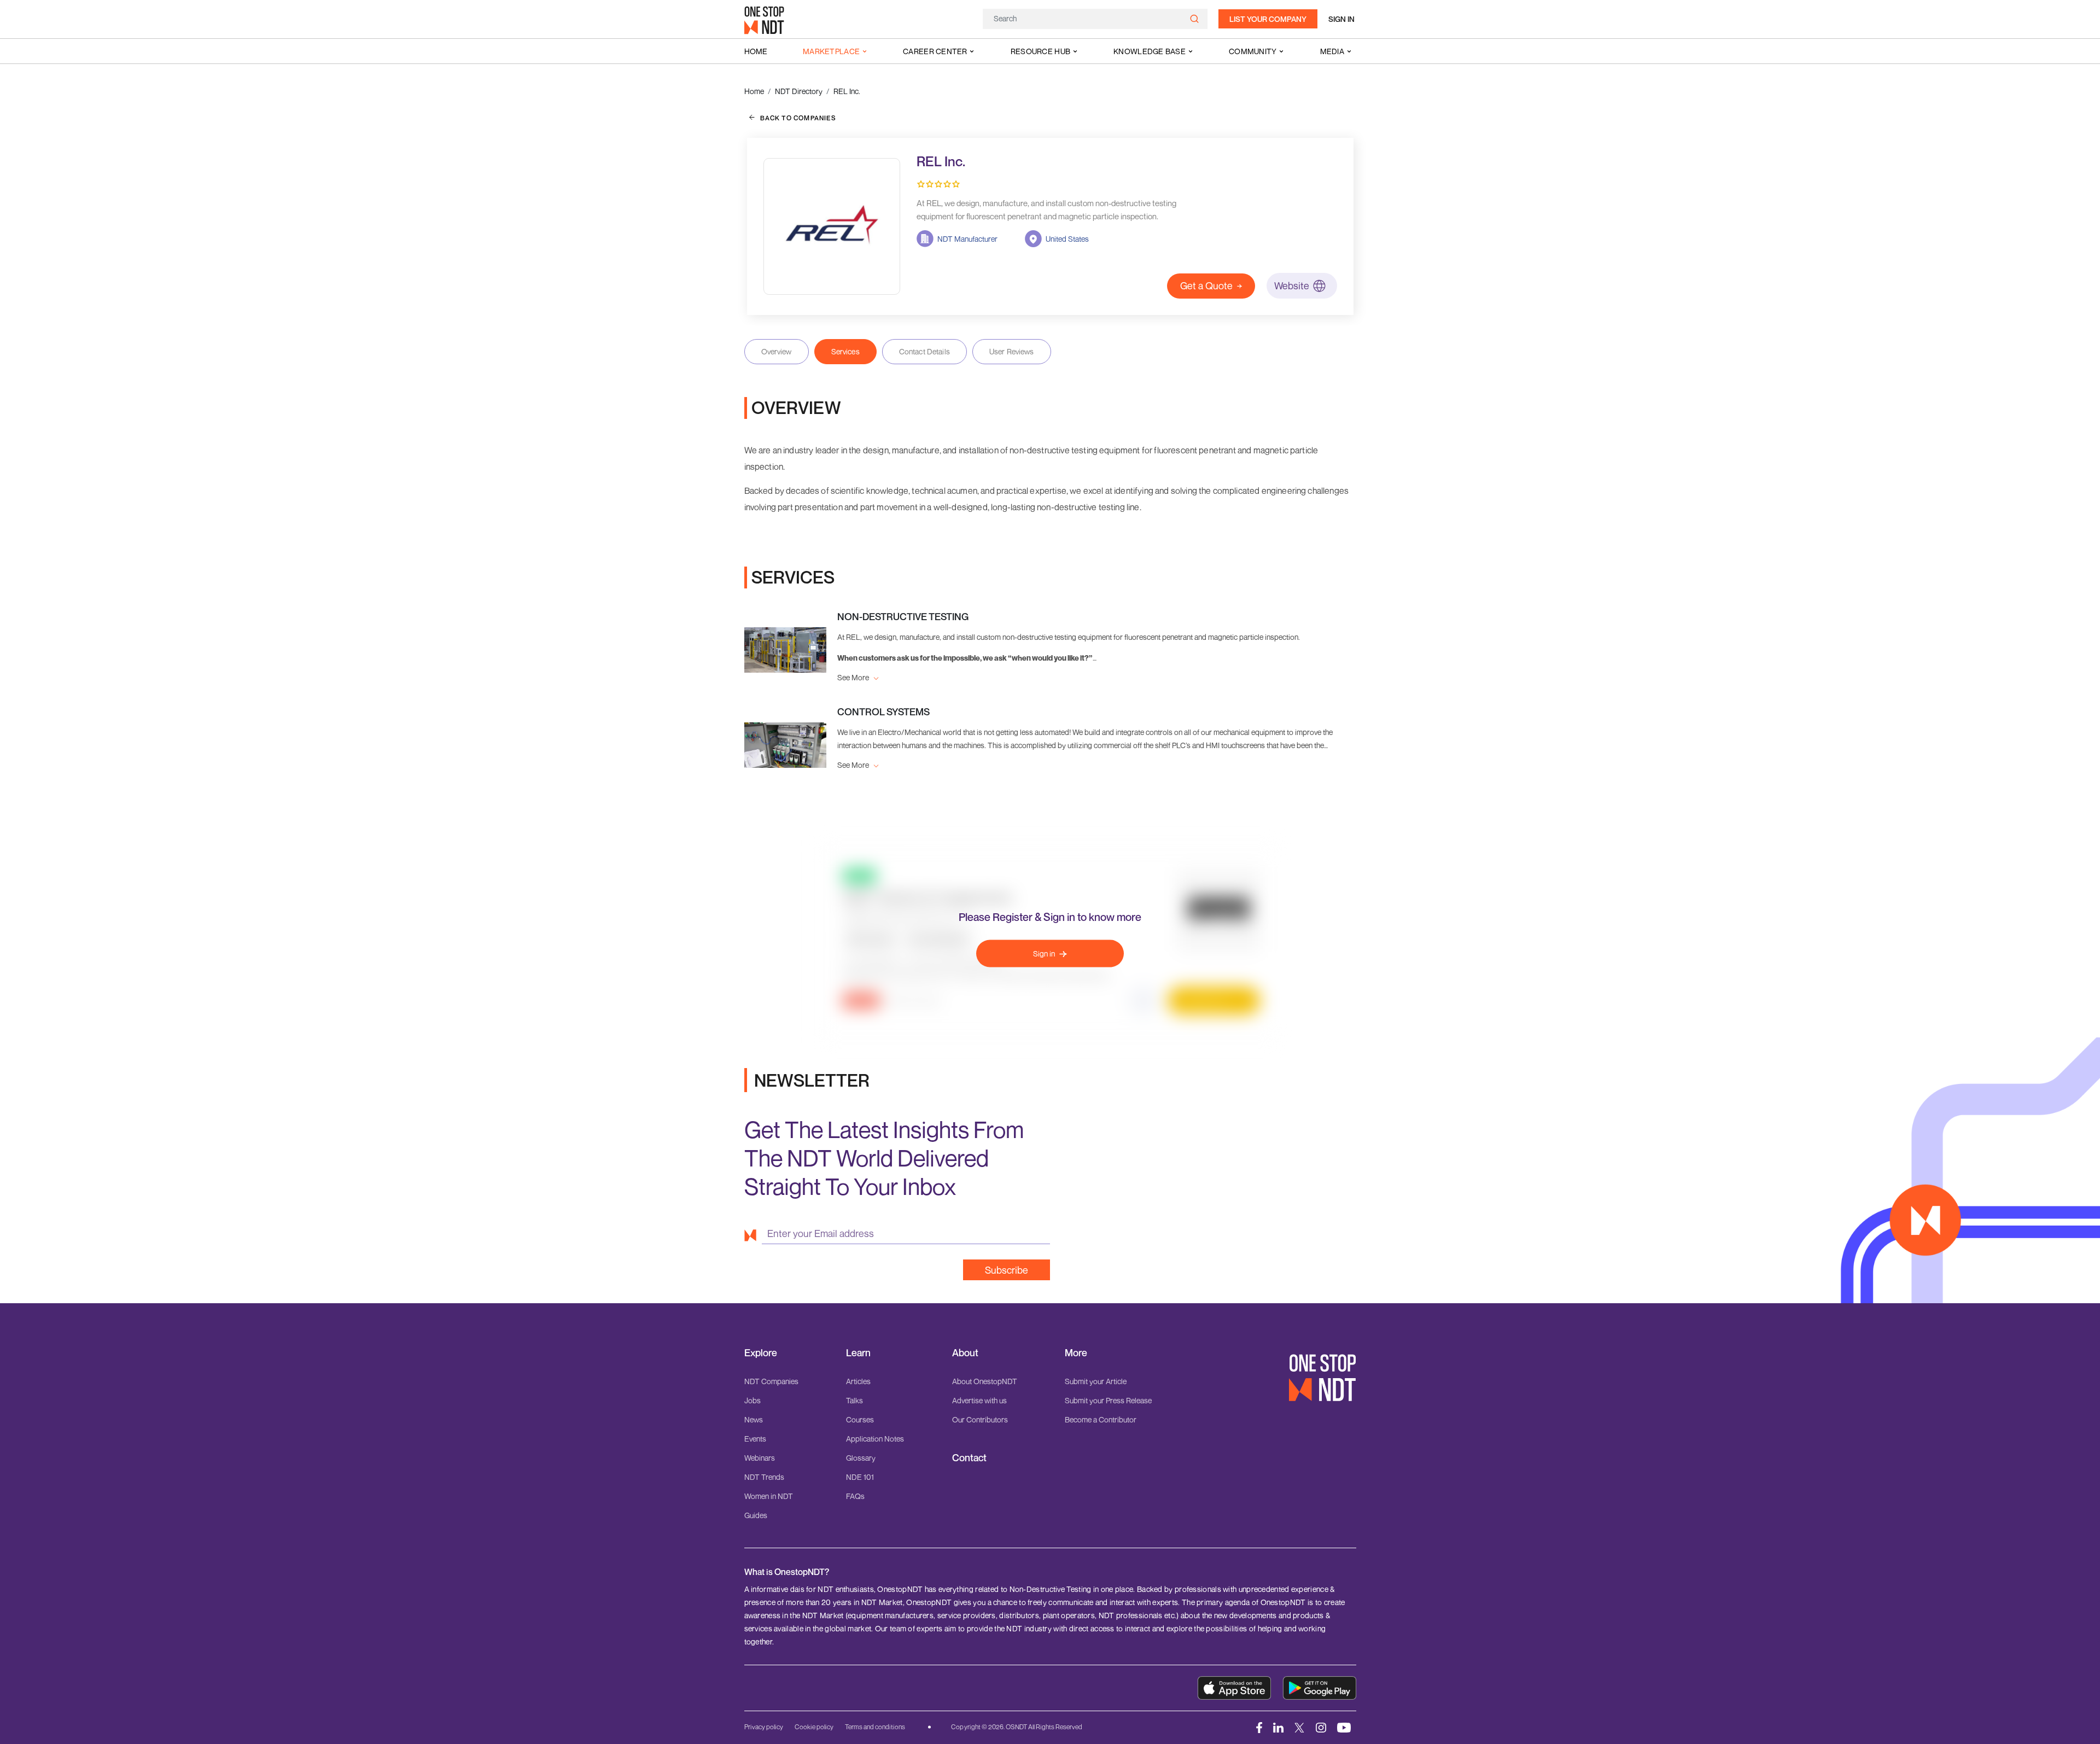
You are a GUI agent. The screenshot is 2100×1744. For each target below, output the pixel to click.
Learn (858, 1353)
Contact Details (924, 351)
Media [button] (1332, 51)
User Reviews (1012, 351)
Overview (777, 351)
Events (755, 1439)
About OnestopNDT (985, 1381)
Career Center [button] (935, 51)
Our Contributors (980, 1419)
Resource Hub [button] (1040, 51)
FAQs (855, 1496)
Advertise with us (979, 1400)
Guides (756, 1515)
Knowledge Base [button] (1150, 51)
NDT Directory (799, 91)
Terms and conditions (875, 1727)
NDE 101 (860, 1477)
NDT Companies (771, 1381)
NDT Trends (764, 1477)
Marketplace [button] (831, 51)
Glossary (861, 1458)
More (1076, 1353)
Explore (761, 1353)
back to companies (798, 118)
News (754, 1419)
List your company (1268, 19)
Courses (860, 1419)
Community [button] (1253, 51)
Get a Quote (1206, 285)
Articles (858, 1381)
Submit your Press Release (1108, 1400)
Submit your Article (1096, 1381)
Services (845, 351)
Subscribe (1007, 1270)
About (965, 1353)
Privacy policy (764, 1727)
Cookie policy (814, 1727)
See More (854, 677)
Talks (854, 1400)
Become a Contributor (1101, 1419)
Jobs (752, 1400)
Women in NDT (769, 1496)
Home (756, 51)
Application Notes (875, 1439)
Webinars (760, 1458)
